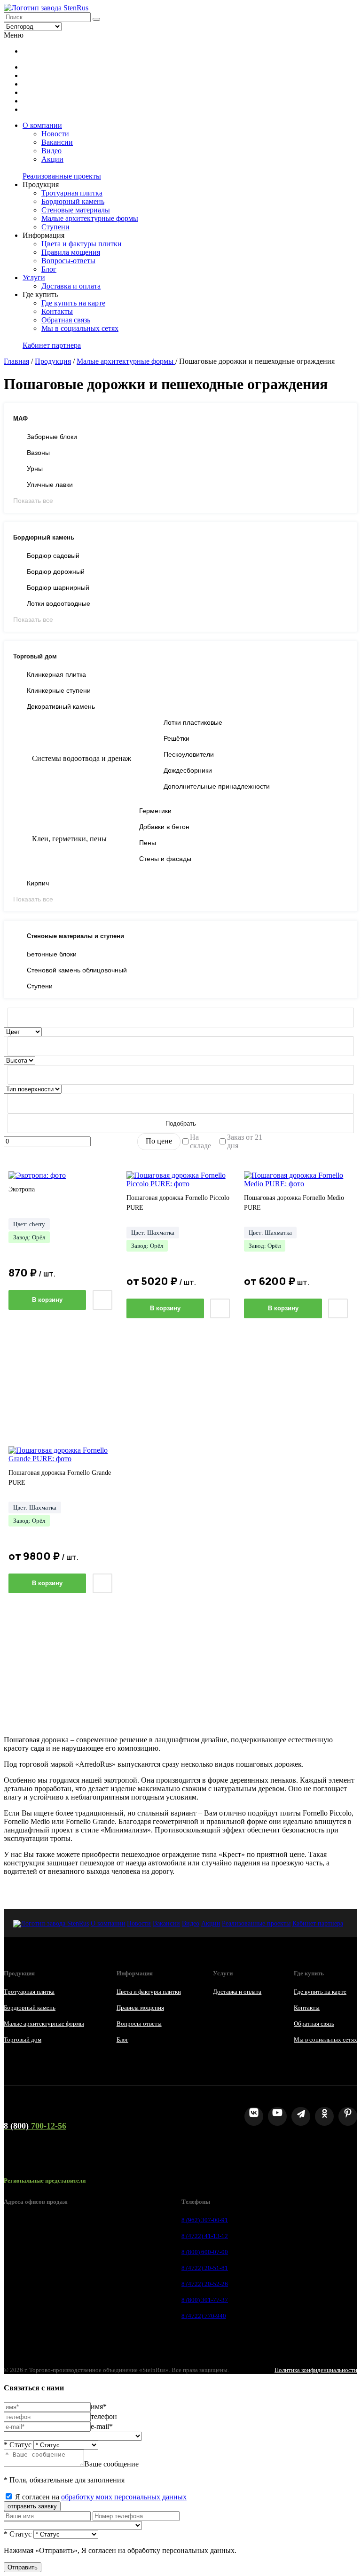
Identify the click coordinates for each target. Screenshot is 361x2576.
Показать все (33, 501)
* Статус (18, 2445)
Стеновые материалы (76, 210)
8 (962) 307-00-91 (205, 2220)
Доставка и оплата (71, 286)
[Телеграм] (301, 2116)
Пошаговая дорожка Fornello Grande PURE (60, 1478)
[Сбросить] (181, 1018)
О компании (42, 125)
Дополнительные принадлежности (217, 786)
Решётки (177, 738)
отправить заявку (32, 2506)
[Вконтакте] (254, 2116)
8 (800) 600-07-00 (205, 2252)
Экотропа (22, 1189)
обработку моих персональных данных (124, 2497)
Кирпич (38, 883)
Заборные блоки (52, 437)
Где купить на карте (73, 303)
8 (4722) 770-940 (204, 2316)
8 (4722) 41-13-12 (205, 2236)
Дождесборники (188, 770)
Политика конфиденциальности (316, 2370)
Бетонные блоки (52, 954)
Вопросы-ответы (68, 261)
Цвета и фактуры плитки (82, 244)
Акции (52, 159)
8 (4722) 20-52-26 (205, 2284)
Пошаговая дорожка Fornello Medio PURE (294, 1203)
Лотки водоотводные (59, 603)
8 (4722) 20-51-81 (205, 2268)
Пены (148, 843)
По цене (159, 1141)
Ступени (55, 227)
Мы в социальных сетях (80, 328)
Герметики (155, 811)
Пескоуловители (189, 754)
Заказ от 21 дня (245, 1141)
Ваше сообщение (111, 2464)
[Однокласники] (324, 2116)
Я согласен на (101, 2497)
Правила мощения (71, 252)
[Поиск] (96, 19)
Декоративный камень (61, 706)
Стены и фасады (165, 859)
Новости (55, 134)
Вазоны (38, 453)
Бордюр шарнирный (58, 587)
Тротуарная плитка (72, 193)
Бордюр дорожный (56, 572)
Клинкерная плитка (56, 674)
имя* (99, 2407)
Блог (49, 269)
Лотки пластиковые (193, 722)
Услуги (34, 278)
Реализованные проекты (62, 176)
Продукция (53, 361)
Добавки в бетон (164, 827)
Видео (51, 151)
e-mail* (102, 2426)
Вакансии (57, 142)
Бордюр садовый (53, 556)
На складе (200, 1141)
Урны (35, 469)
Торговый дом (23, 2040)
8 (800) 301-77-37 (205, 2300)
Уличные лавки (50, 485)
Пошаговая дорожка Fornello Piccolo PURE (178, 1203)
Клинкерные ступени (59, 690)
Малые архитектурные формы (90, 218)
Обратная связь (66, 320)
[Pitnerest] (348, 2116)
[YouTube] (277, 2116)
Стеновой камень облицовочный (77, 970)
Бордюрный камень (73, 201)
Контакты (57, 311)
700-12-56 (35, 2126)
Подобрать (181, 1124)
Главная (16, 361)
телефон (104, 2416)
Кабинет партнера (52, 345)
